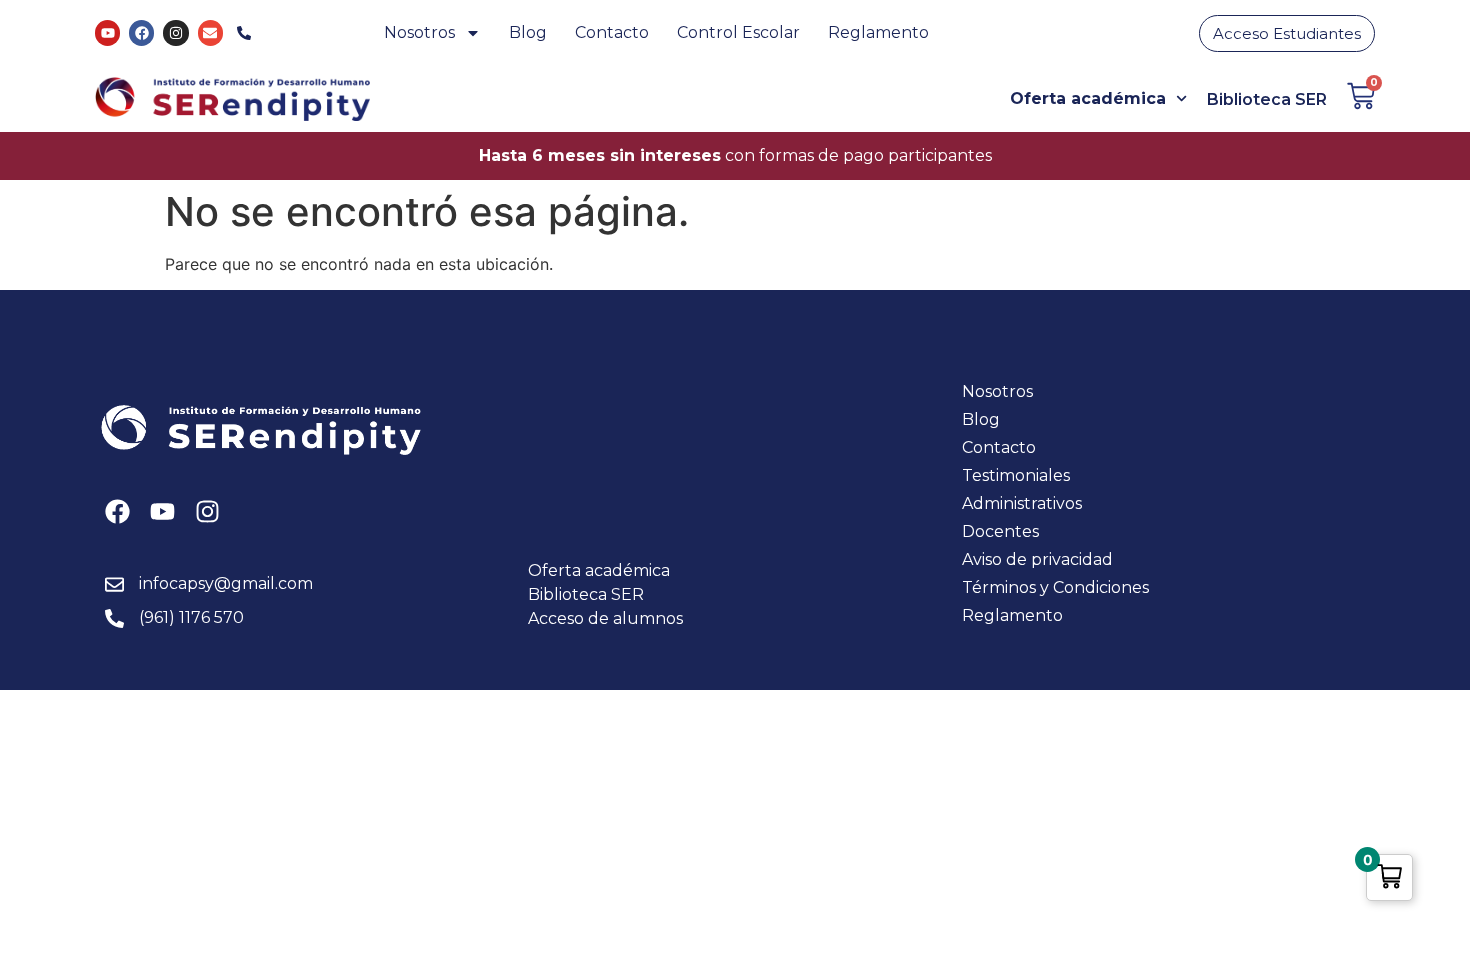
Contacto (612, 32)
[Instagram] (175, 32)
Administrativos (1022, 503)
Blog (528, 32)
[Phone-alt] (244, 32)
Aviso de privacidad (1037, 559)
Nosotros (419, 32)
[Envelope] (210, 32)
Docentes (1000, 531)
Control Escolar (738, 32)
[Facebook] (141, 32)
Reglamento (878, 32)
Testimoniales (1016, 475)
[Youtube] (107, 32)
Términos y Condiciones (1055, 587)
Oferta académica (1088, 98)
